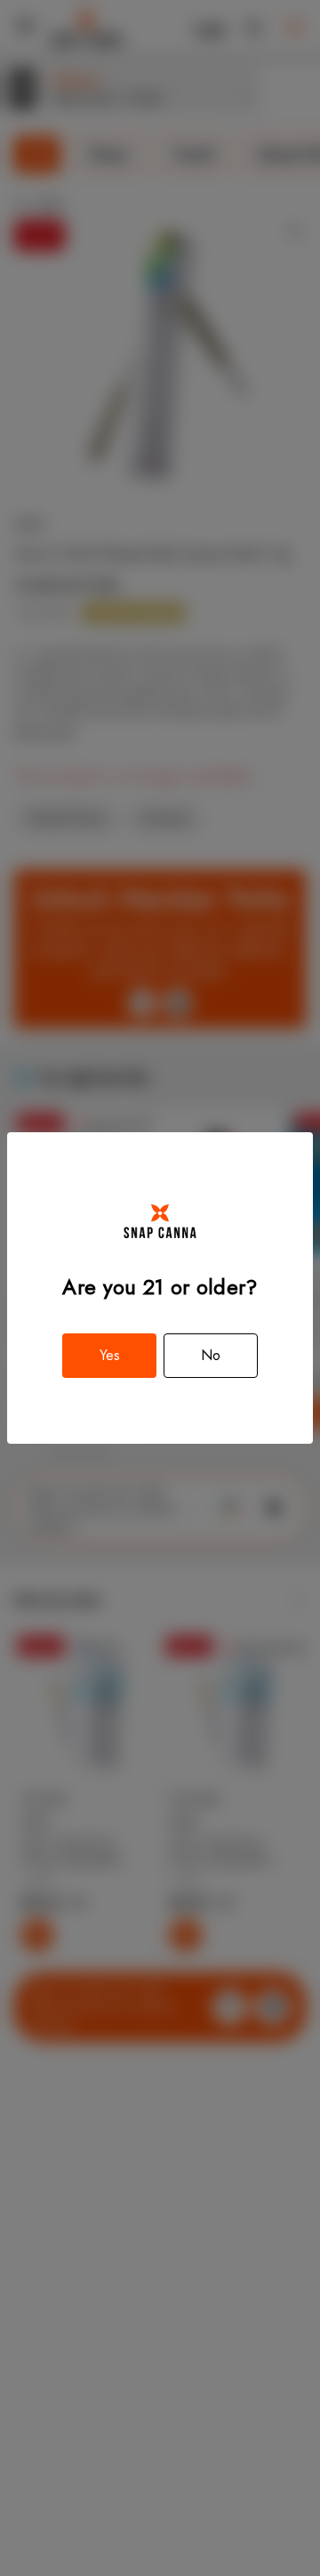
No (211, 1355)
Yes (110, 1355)
